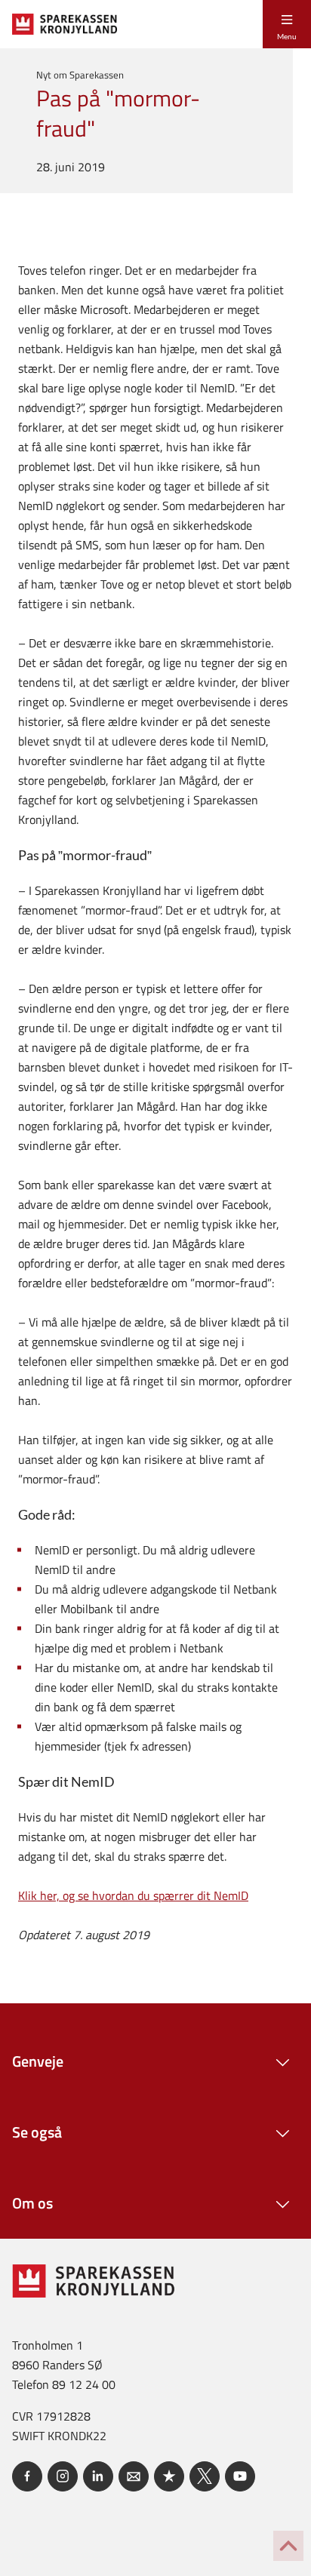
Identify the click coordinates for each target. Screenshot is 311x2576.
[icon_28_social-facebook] (27, 2476)
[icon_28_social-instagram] (63, 2476)
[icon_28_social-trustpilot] (169, 2476)
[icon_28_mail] (134, 2476)
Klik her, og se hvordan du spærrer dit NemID (133, 1895)
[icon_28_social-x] (205, 2476)
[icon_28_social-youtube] (240, 2476)
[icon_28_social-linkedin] (98, 2476)
